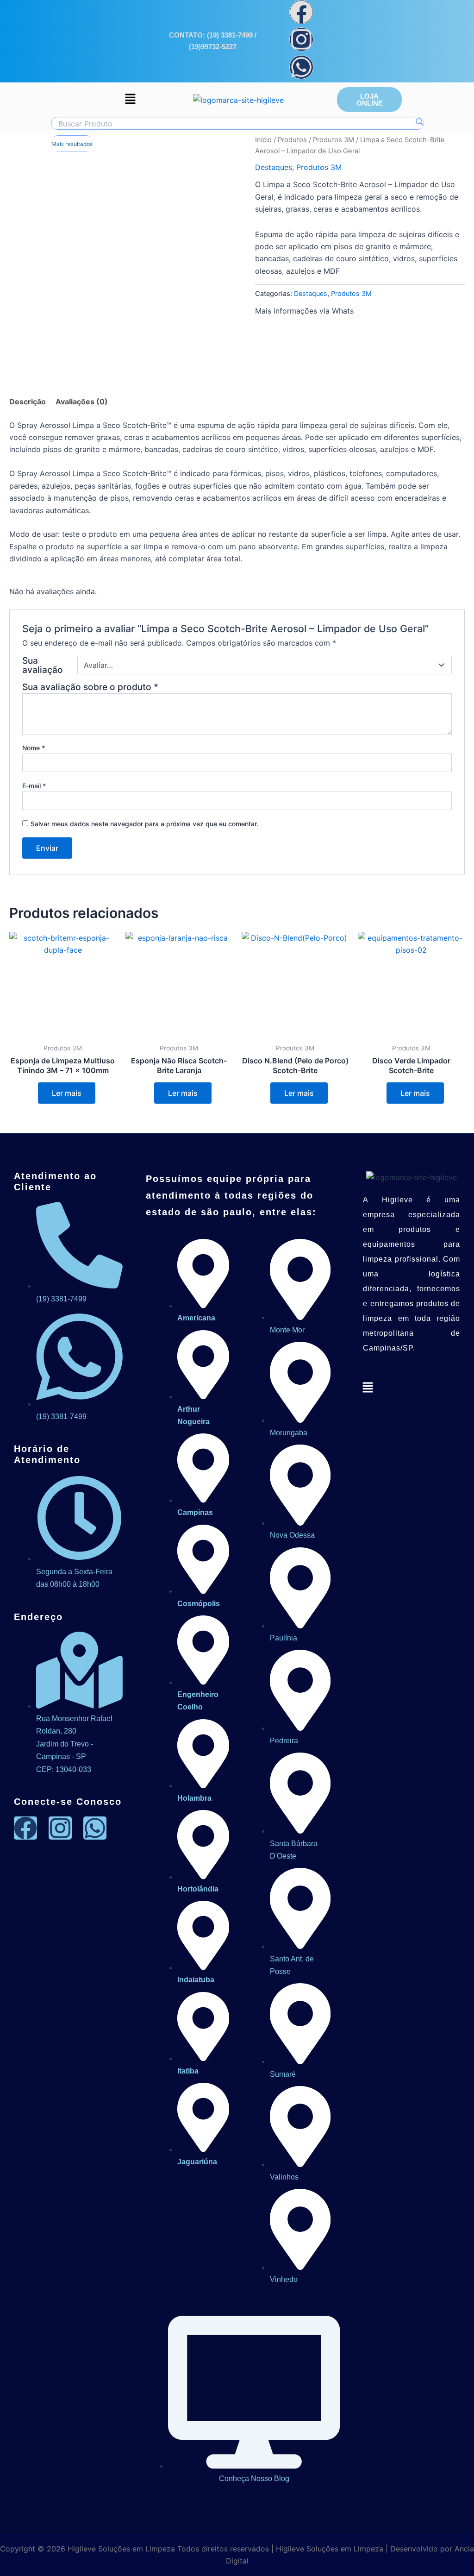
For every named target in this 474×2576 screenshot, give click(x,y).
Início (263, 140)
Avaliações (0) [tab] (82, 402)
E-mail (34, 786)
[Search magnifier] (419, 122)
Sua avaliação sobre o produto (90, 687)
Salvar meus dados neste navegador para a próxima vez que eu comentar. (144, 824)
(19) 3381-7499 (230, 35)
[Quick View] (33, 1093)
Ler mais (67, 1093)
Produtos (292, 140)
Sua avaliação (43, 665)
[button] (130, 99)
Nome (34, 748)
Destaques (274, 167)
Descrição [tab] (28, 402)
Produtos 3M (334, 140)
